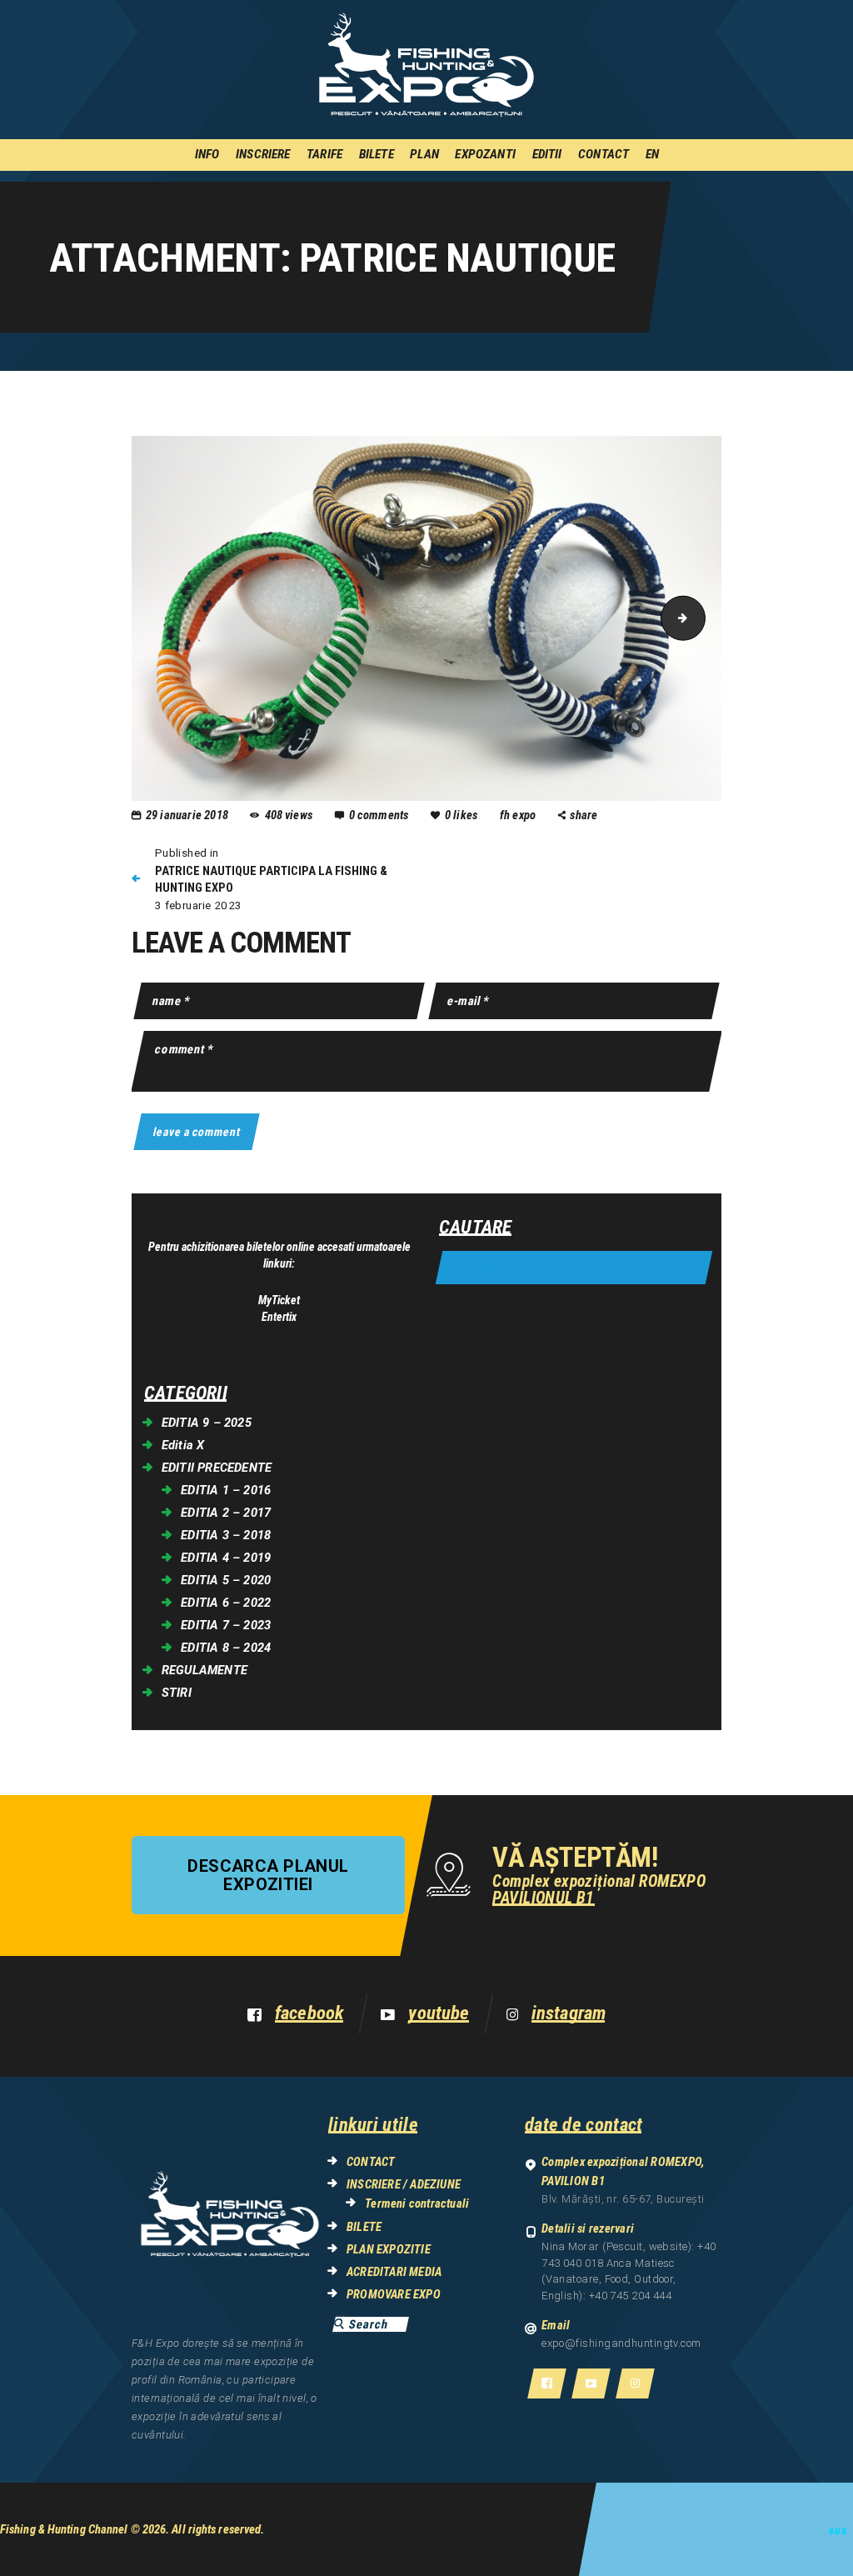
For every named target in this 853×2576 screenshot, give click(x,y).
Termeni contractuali (417, 2203)
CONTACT (371, 2162)
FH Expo (519, 815)
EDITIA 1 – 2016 (226, 1490)
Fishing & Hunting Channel (64, 2529)
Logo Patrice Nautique (700, 618)
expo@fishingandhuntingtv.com (621, 2343)
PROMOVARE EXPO (394, 2294)
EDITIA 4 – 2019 (226, 1558)
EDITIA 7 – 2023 (226, 1625)
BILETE (364, 2227)
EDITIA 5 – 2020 (226, 1580)
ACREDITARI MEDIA (394, 2272)
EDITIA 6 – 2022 (226, 1603)
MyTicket (279, 1300)
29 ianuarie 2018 (187, 815)
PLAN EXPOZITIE (389, 2249)
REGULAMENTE (205, 1670)
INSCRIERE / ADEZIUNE (404, 2184)
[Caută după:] (574, 1268)
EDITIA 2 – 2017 (226, 1513)
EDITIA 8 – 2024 (226, 1648)
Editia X (183, 1445)
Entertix (279, 1317)
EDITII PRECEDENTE (217, 1468)
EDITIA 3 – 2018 (226, 1535)
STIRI (177, 1693)
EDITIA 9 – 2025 (207, 1423)
